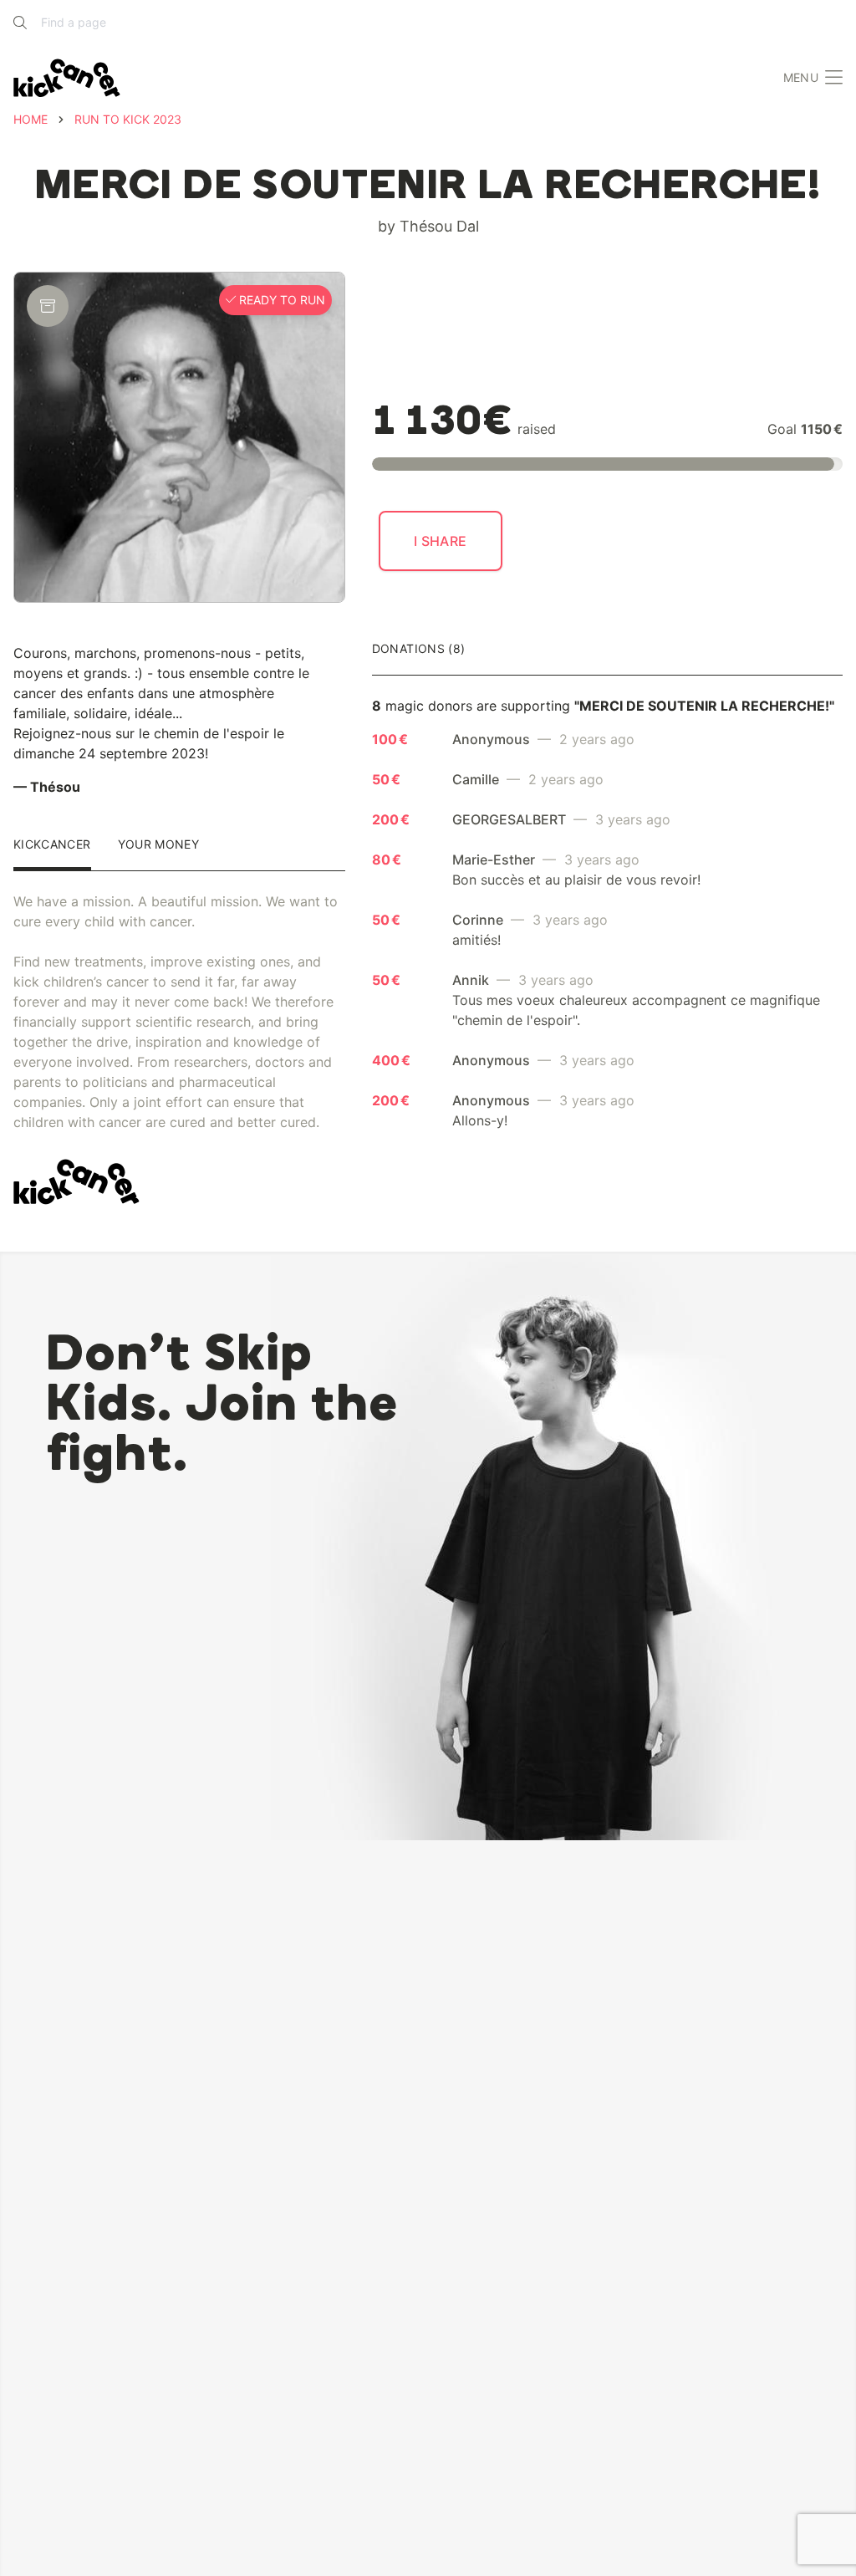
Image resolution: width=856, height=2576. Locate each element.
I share (441, 541)
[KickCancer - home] (67, 78)
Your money (159, 845)
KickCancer (52, 845)
